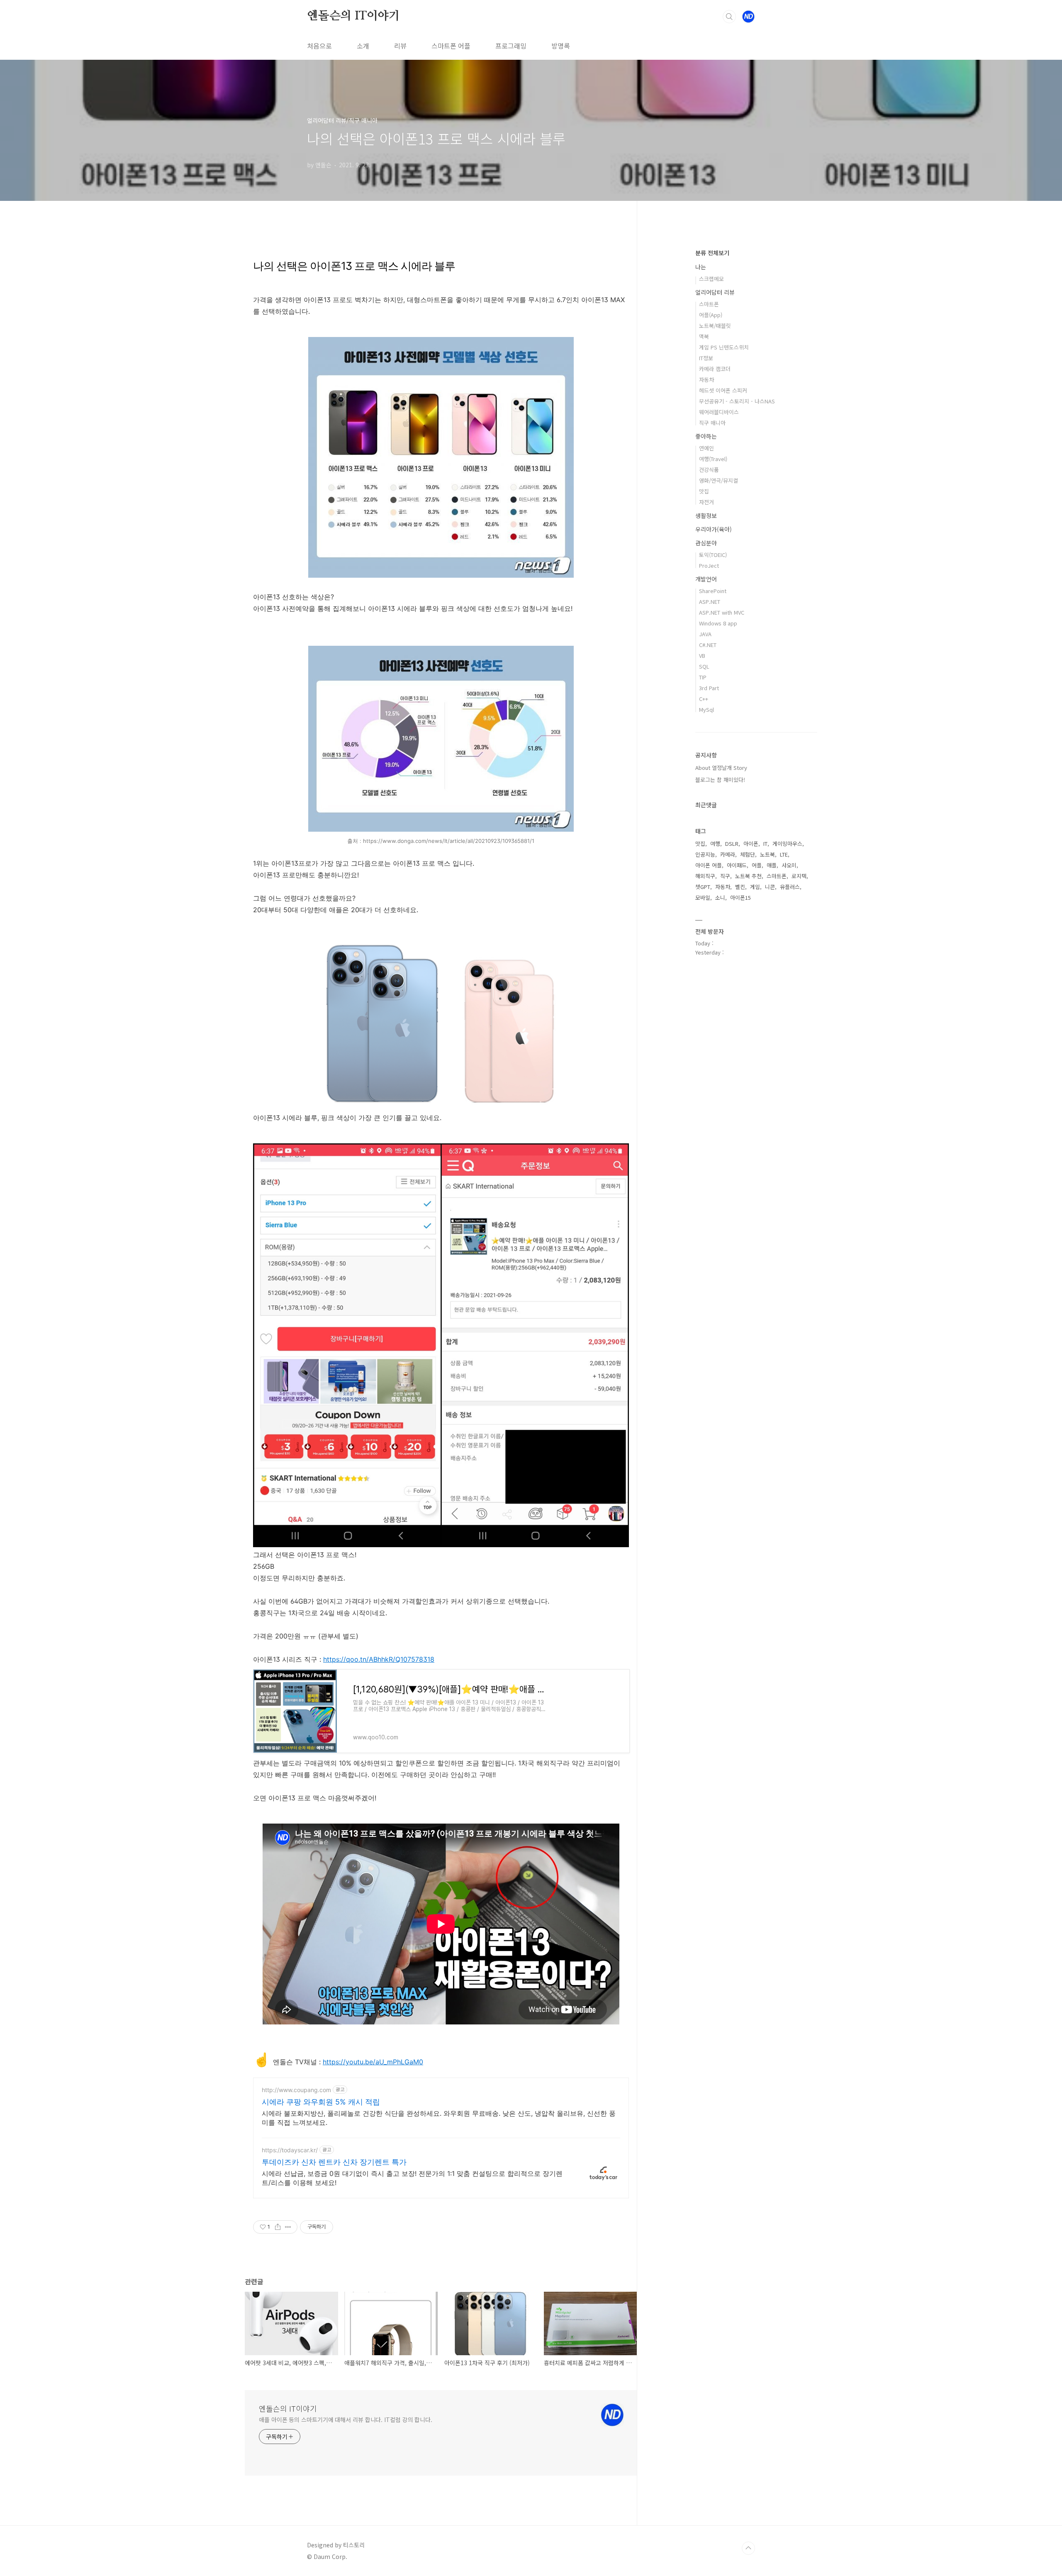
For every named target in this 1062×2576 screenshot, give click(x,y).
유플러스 (790, 887)
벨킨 (740, 887)
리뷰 (400, 46)
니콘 (770, 887)
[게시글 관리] (288, 2227)
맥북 (704, 336)
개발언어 (706, 579)
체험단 (748, 854)
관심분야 (706, 543)
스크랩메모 (711, 279)
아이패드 (737, 865)
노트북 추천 (748, 876)
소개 (363, 46)
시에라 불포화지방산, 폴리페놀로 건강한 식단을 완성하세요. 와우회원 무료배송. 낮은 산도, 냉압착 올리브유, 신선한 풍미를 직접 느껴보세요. (439, 2118)
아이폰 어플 (709, 865)
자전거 (706, 502)
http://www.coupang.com (296, 2090)
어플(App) (711, 315)
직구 (725, 876)
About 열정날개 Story (721, 768)
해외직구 (705, 876)
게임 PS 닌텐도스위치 (724, 347)
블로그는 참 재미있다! (720, 780)
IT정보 (706, 358)
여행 (715, 844)
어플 (757, 865)
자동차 (706, 380)
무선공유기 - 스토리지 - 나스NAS (737, 401)
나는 (701, 267)
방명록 (561, 46)
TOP (748, 2548)
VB (702, 656)
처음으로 (319, 46)
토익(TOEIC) (713, 555)
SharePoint (713, 591)
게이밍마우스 (787, 844)
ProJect (709, 565)
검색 (729, 17)
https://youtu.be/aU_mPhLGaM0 (373, 2062)
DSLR (732, 844)
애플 (772, 865)
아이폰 (751, 844)
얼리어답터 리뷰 (715, 292)
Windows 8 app (718, 623)
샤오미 (789, 865)
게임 (755, 887)
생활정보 (706, 515)
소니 (720, 897)
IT (765, 844)
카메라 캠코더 (715, 369)
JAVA (705, 634)
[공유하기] (278, 2227)
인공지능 (705, 854)
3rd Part (709, 688)
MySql (706, 709)
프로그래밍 (511, 46)
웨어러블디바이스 (719, 412)
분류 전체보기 (712, 253)
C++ (704, 699)
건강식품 (709, 470)
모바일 (703, 897)
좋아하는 (706, 436)
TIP (703, 677)
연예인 (706, 448)
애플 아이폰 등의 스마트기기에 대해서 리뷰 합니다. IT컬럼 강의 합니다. (346, 2420)
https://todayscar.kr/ (290, 2150)
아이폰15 (740, 897)
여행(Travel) (713, 459)
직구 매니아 (712, 423)
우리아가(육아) (714, 529)
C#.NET (708, 645)
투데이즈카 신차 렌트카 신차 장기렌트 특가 (334, 2162)
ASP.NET (710, 602)
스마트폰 (709, 304)
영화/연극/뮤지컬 (719, 480)
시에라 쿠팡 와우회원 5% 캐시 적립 (321, 2102)
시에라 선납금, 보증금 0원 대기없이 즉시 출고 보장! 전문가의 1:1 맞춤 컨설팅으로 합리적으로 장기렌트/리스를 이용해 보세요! (412, 2178)
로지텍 (799, 876)
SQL (704, 666)
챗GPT (703, 887)
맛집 (704, 491)
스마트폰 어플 (451, 46)
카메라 (728, 854)
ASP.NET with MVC (722, 612)
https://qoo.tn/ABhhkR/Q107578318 (379, 1659)
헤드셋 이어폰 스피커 (723, 390)
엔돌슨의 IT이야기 (353, 16)
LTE (784, 854)
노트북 (767, 854)
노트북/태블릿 (715, 326)
